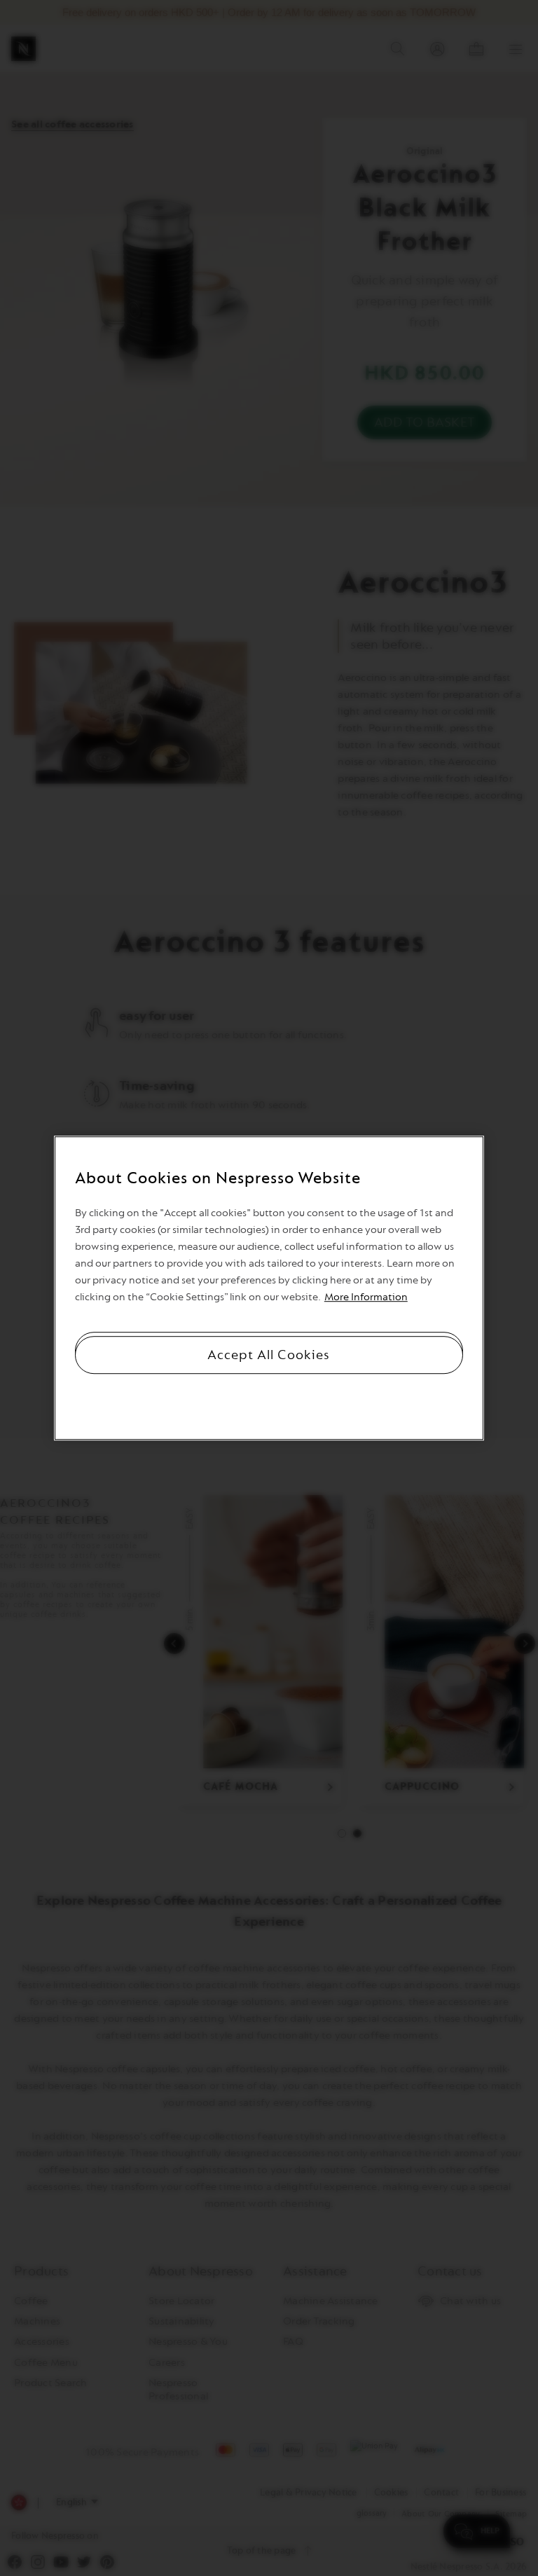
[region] (269, 1288)
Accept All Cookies (269, 1355)
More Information (366, 1297)
